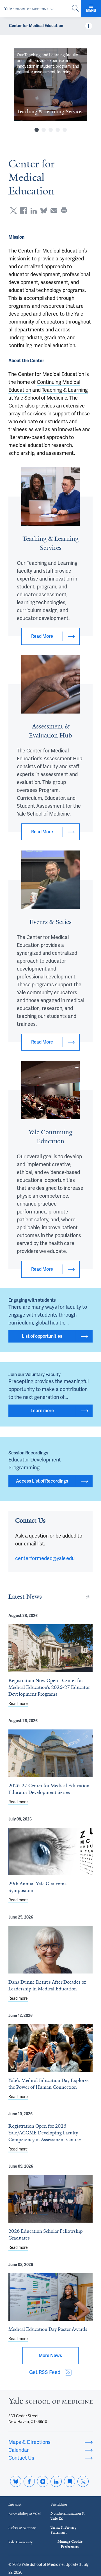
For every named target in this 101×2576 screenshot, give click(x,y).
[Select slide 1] (37, 130)
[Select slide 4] (58, 130)
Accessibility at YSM (25, 2514)
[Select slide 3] (51, 130)
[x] (83, 2481)
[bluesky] (16, 2481)
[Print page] (64, 211)
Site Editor (59, 2504)
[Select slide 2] (44, 130)
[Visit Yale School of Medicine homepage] (50, 2402)
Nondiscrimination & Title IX (68, 2516)
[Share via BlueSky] (44, 211)
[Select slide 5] (65, 130)
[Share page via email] (54, 211)
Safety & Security (22, 2528)
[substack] (70, 2481)
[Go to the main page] (30, 9)
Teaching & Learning (65, 390)
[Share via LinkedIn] (34, 211)
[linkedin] (56, 2481)
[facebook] (29, 2481)
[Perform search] (75, 9)
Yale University (21, 2542)
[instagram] (43, 2481)
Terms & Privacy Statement (64, 2530)
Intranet (15, 2504)
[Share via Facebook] (24, 211)
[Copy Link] (88, 1597)
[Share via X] (13, 211)
